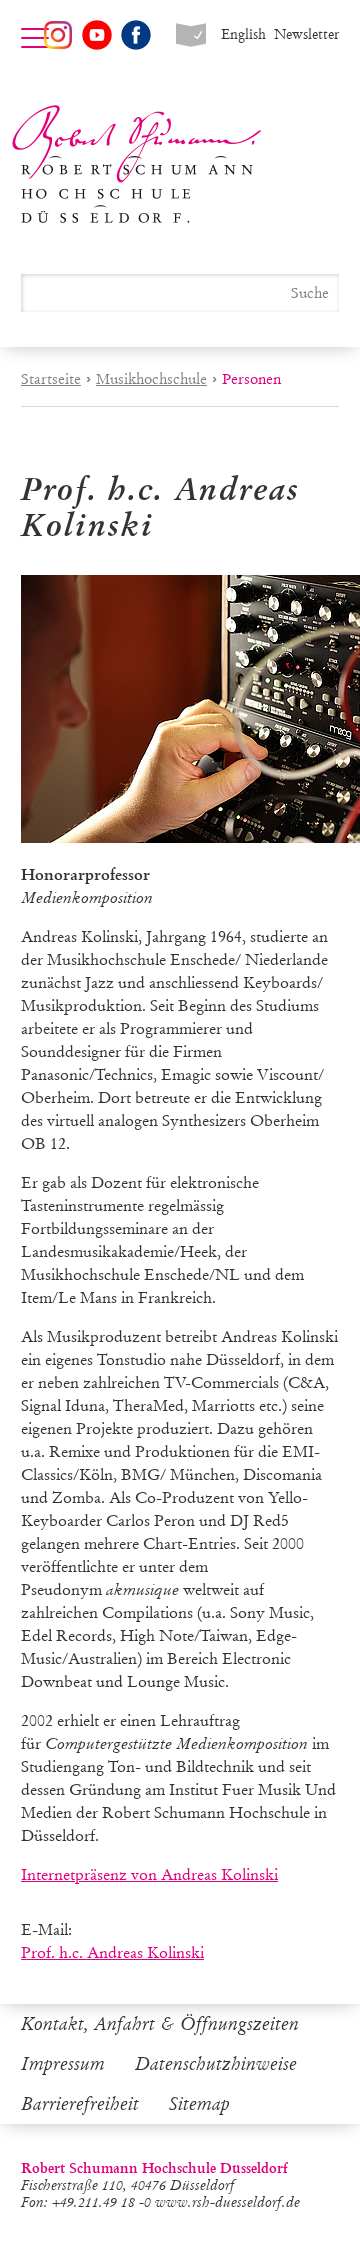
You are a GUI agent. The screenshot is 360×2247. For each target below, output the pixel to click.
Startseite (51, 379)
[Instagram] (58, 35)
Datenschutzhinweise (216, 2064)
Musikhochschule (151, 379)
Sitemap (199, 2104)
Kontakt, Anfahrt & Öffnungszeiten (160, 2024)
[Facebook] (136, 35)
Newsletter (306, 34)
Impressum (63, 2064)
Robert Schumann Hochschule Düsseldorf (137, 164)
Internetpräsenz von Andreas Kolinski (149, 1874)
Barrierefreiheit (80, 2104)
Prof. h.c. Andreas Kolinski (112, 1952)
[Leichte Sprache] (191, 35)
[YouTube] (97, 35)
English (243, 34)
